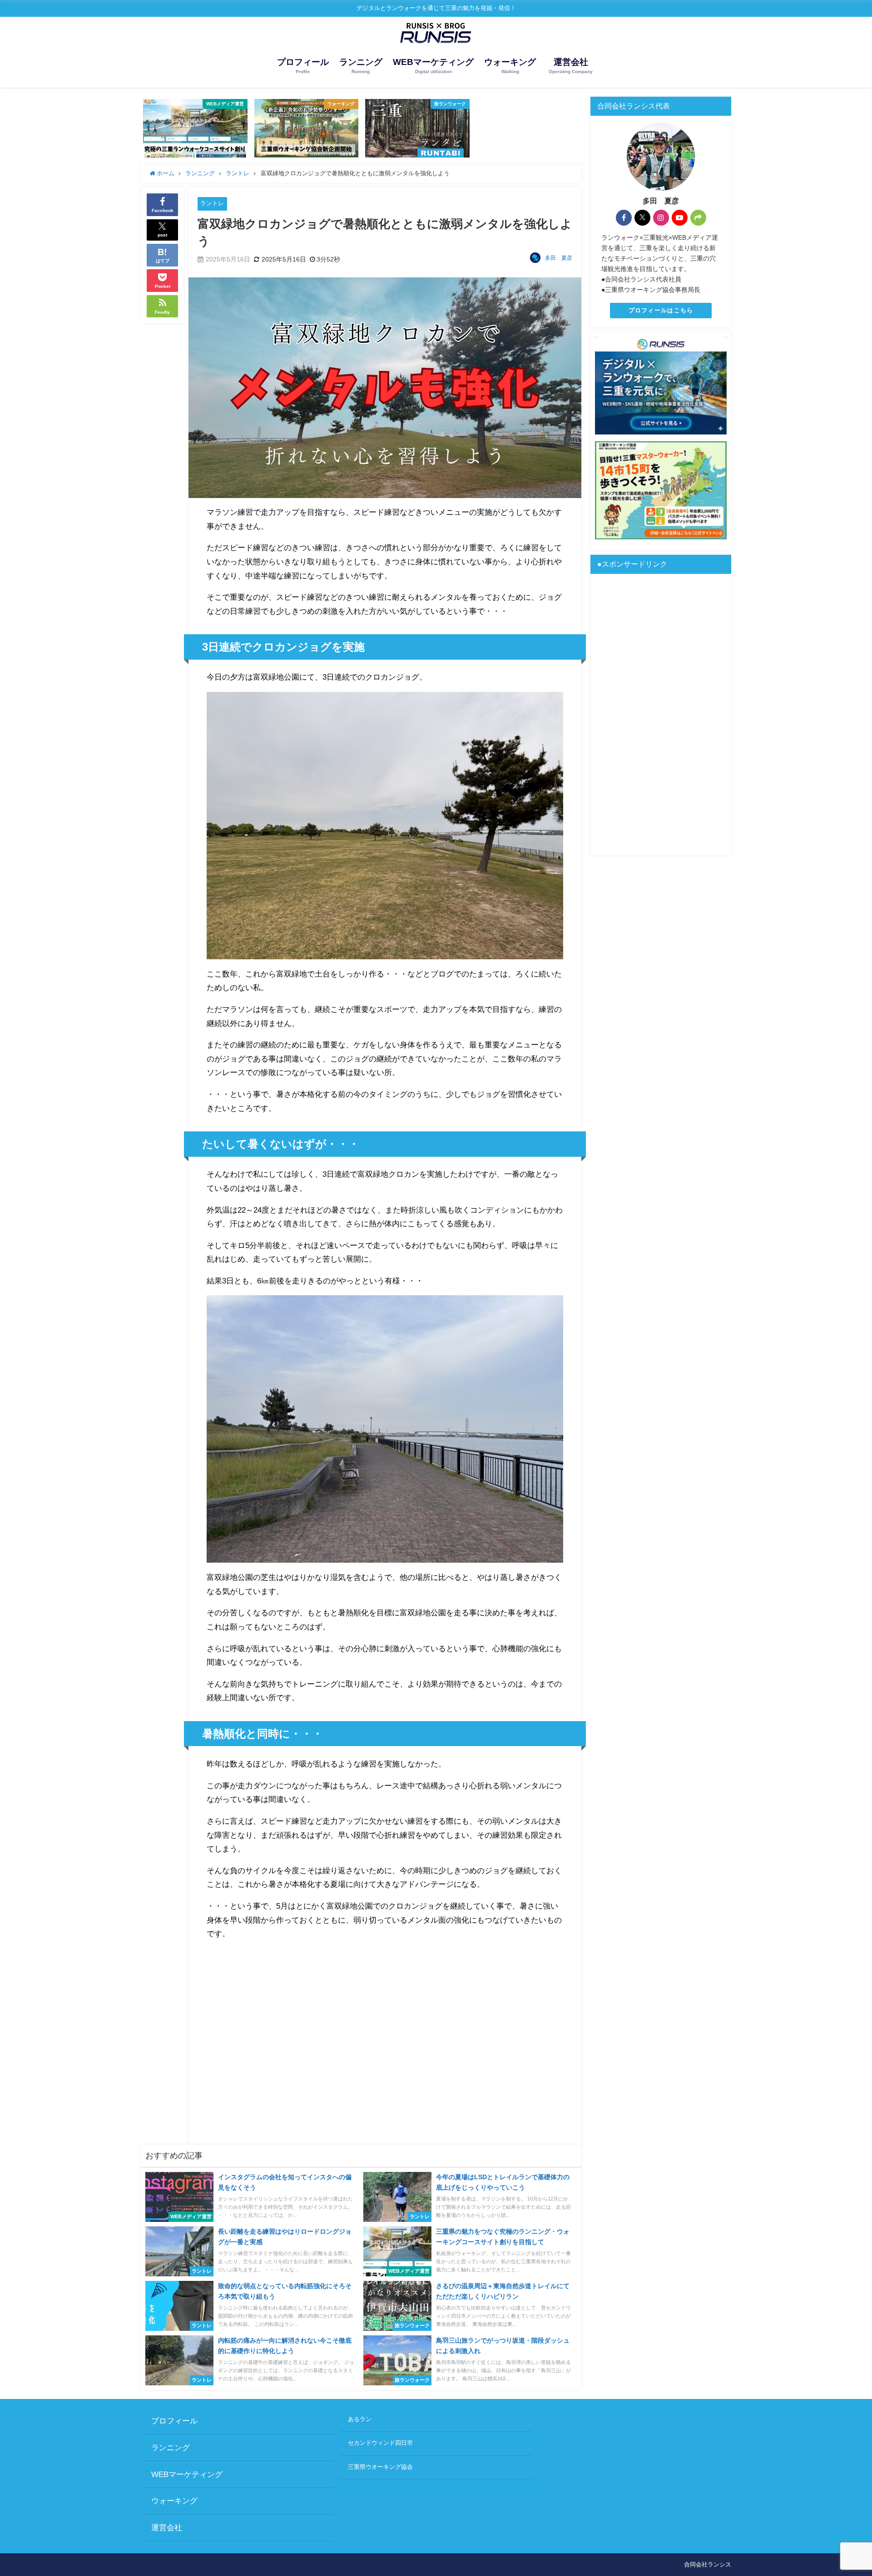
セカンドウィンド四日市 (380, 2443)
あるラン (360, 2419)
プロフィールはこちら (661, 310)
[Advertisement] (385, 2040)
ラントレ (212, 203)
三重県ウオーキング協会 (380, 2467)
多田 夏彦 (559, 258)
